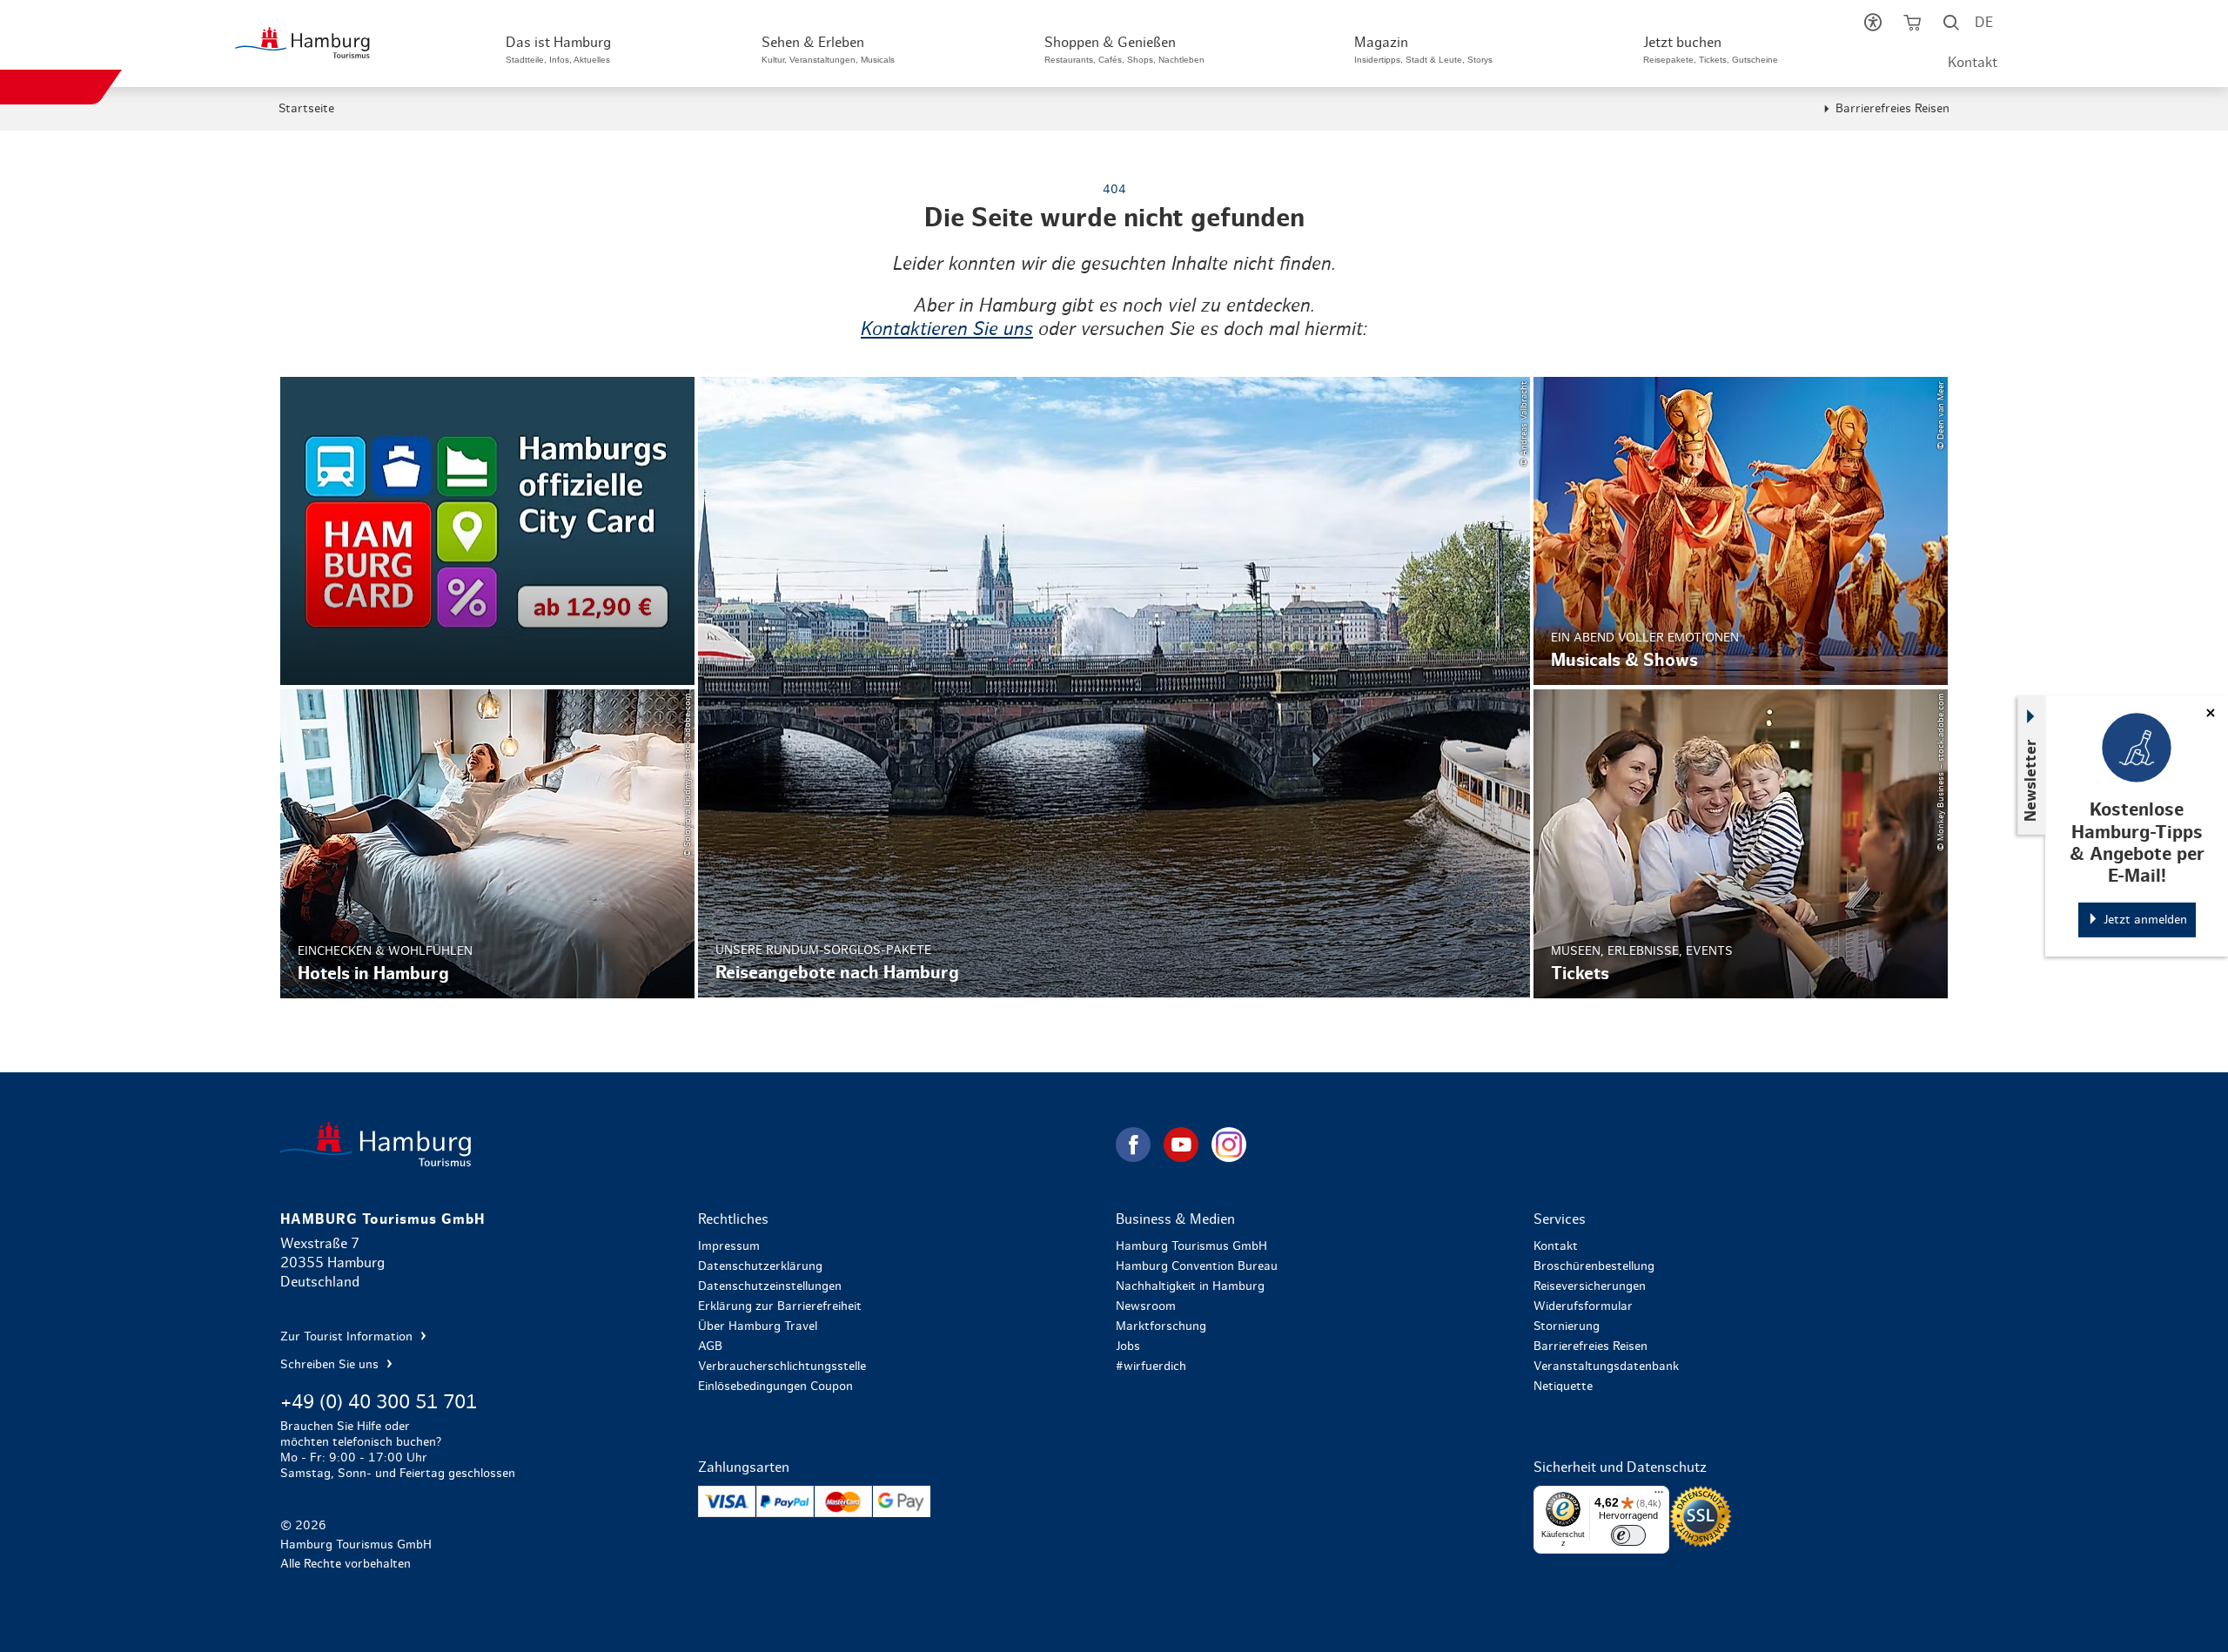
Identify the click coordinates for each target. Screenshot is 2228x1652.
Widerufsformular (1583, 1306)
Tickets (1741, 843)
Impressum (729, 1246)
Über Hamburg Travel (758, 1326)
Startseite (306, 109)
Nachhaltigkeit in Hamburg (1190, 1286)
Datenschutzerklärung (760, 1266)
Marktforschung (1161, 1326)
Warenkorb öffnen (1912, 26)
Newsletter (2031, 780)
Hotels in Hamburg (487, 843)
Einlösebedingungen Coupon (775, 1387)
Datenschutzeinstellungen (770, 1286)
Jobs (1128, 1346)
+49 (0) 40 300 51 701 (379, 1402)
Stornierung (1567, 1326)
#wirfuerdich (1151, 1367)
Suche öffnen (1951, 26)
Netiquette (1563, 1387)
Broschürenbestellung (1594, 1266)
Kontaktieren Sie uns (947, 329)
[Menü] (1659, 1496)
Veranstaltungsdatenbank (1606, 1367)
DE (1984, 23)
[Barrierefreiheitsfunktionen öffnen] (1872, 26)
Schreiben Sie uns (331, 1365)
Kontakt (1973, 63)
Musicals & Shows (1741, 531)
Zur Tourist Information (348, 1337)
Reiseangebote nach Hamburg (1114, 687)
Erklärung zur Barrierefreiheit (780, 1306)
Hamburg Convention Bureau (1197, 1266)
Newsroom (1146, 1306)
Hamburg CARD (487, 531)
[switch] (1628, 1535)
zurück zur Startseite (696, 1144)
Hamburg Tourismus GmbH (1191, 1246)
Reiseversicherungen (1590, 1286)
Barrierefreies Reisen (1892, 109)
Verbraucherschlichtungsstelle (782, 1367)
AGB (710, 1346)
